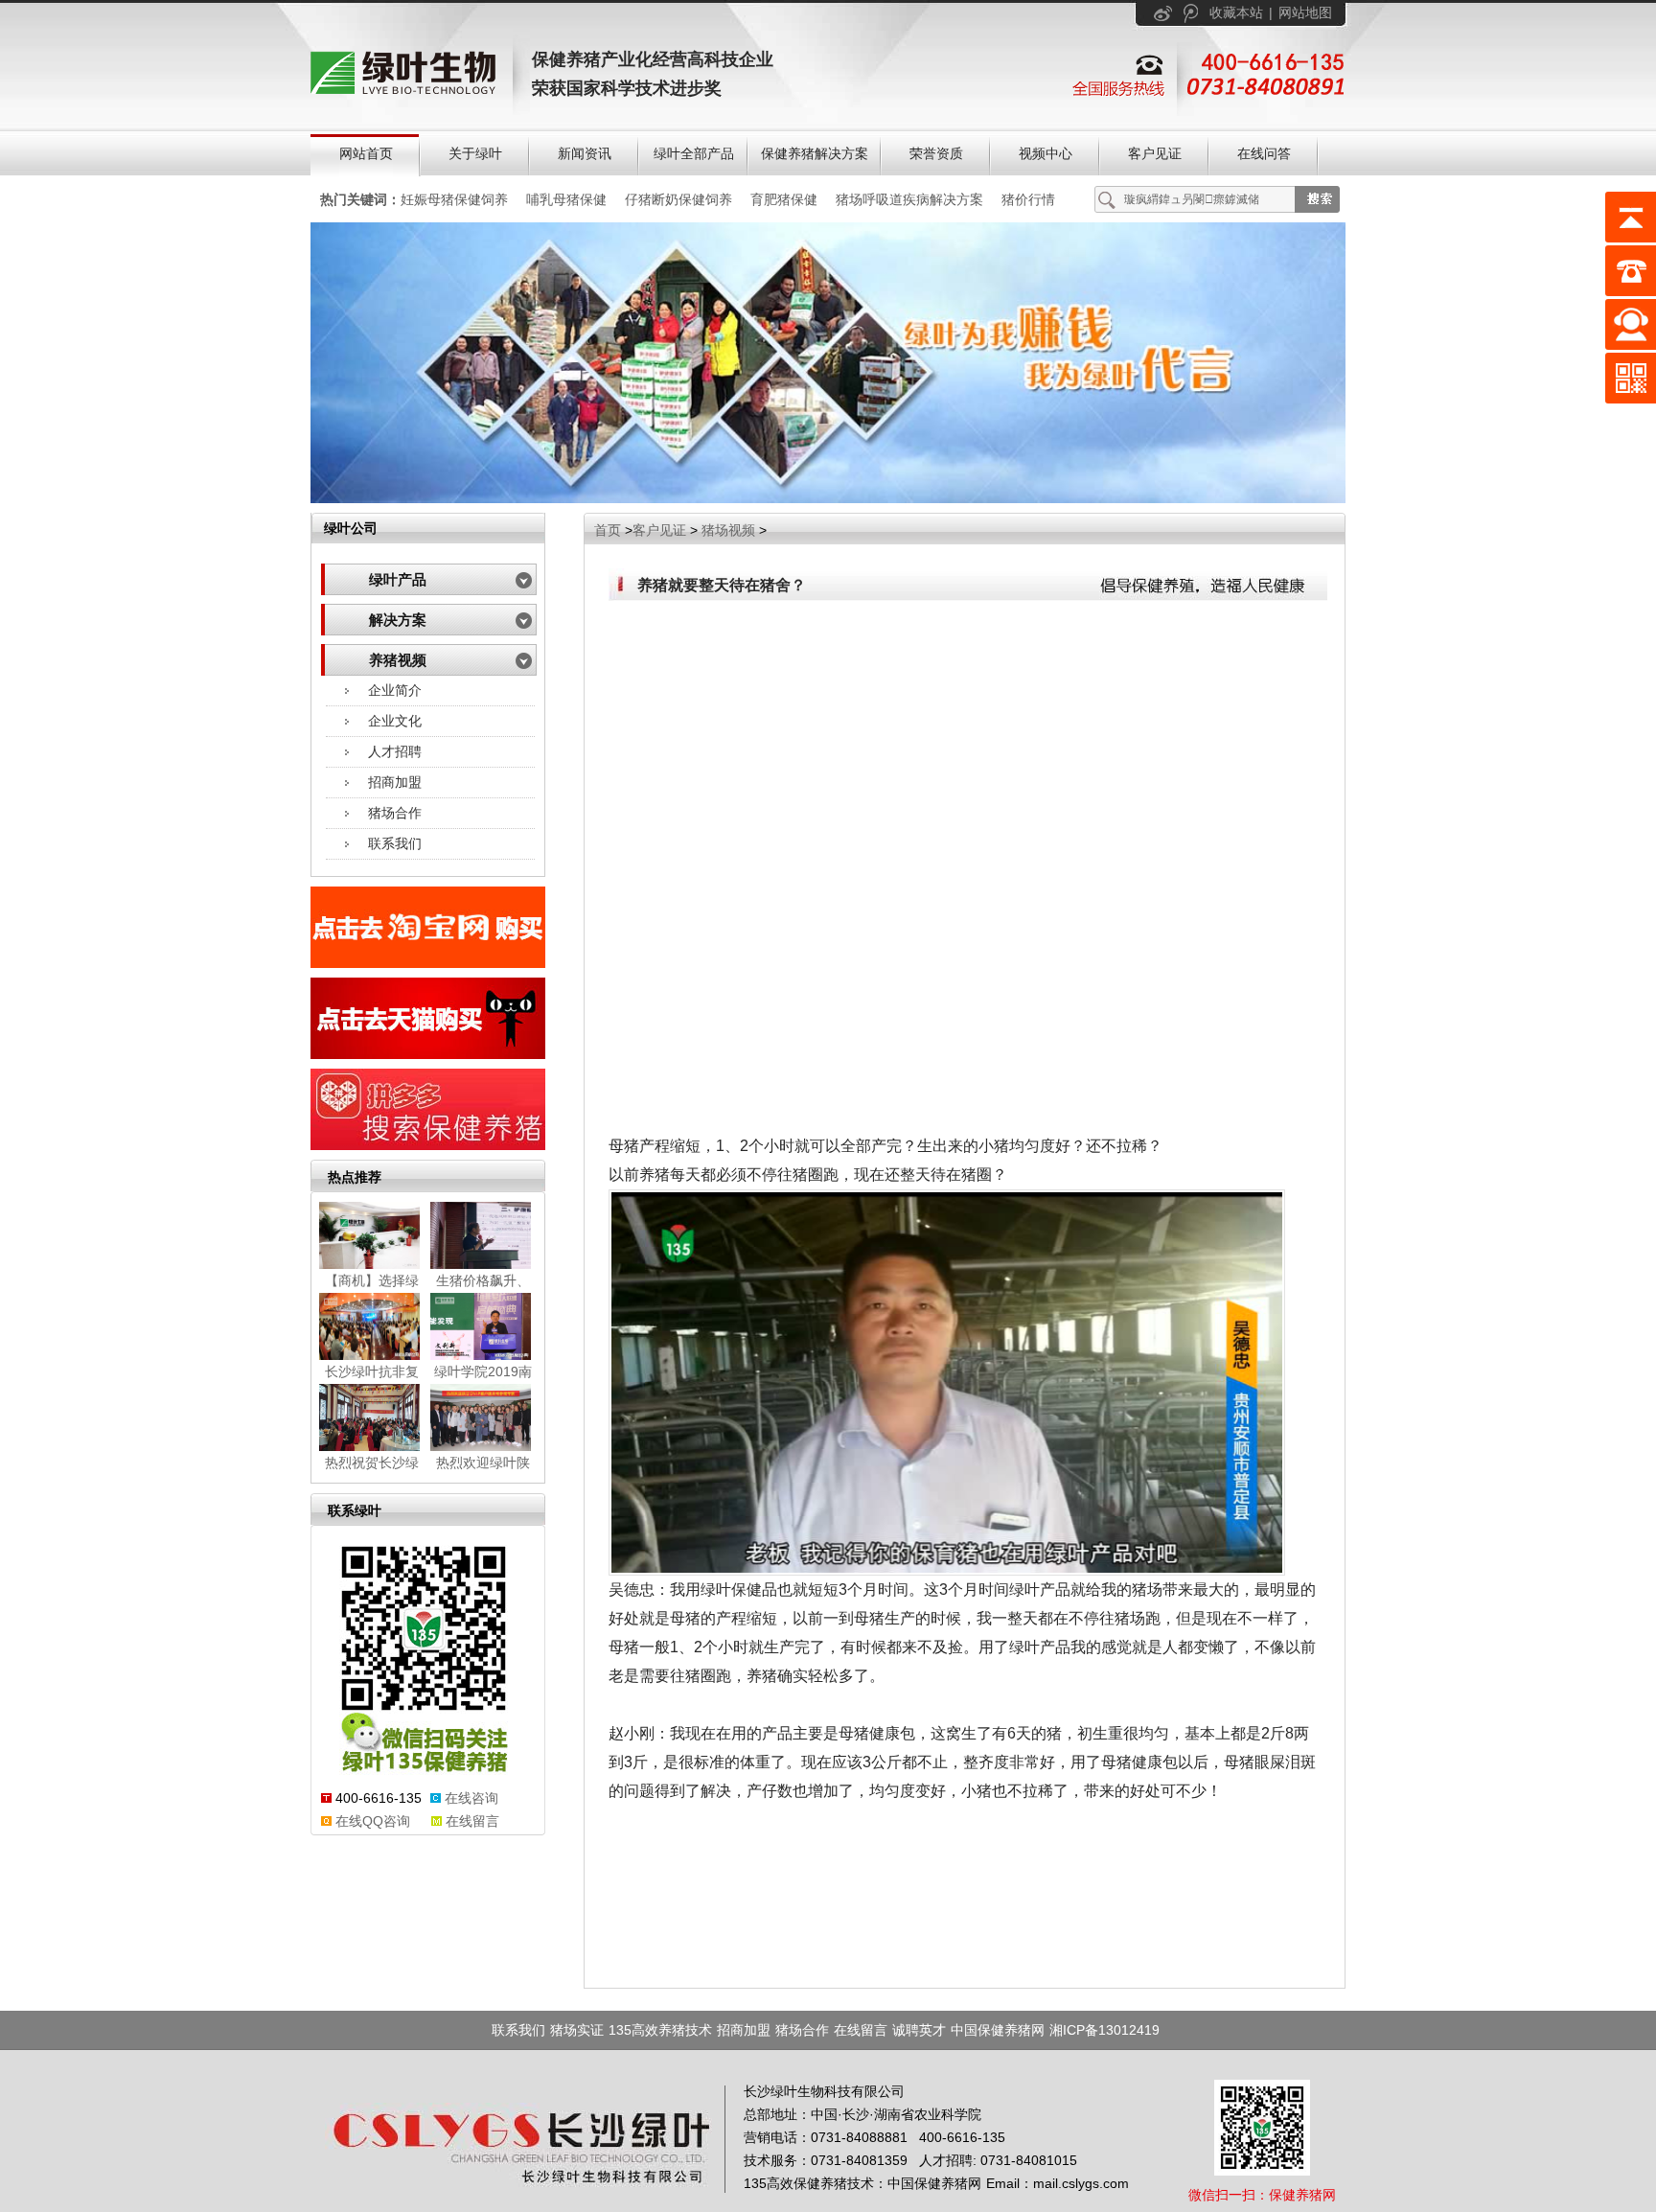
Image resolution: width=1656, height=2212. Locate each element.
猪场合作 (395, 813)
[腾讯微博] (1191, 13)
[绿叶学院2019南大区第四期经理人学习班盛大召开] (483, 1326)
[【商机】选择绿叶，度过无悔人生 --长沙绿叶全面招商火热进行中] (372, 1235)
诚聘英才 (919, 2030)
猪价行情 (1028, 199)
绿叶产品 (398, 580)
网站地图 (1305, 12)
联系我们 (395, 843)
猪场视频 (728, 530)
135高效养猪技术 (660, 2030)
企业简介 (395, 690)
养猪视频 (398, 660)
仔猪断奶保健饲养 (678, 199)
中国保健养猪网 (998, 2030)
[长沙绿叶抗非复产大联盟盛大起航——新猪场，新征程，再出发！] (372, 1326)
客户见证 (659, 530)
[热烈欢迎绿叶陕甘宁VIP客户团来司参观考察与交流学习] (483, 1417)
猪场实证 (577, 2030)
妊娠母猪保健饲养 (454, 199)
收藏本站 (1236, 12)
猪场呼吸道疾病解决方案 (909, 199)
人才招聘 (395, 751)
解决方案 (398, 620)
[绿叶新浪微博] (1163, 13)
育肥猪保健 (784, 199)
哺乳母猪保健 (566, 199)
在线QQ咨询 (373, 1821)
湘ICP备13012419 (1104, 2030)
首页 (608, 530)
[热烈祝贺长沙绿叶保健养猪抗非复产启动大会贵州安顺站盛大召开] (372, 1417)
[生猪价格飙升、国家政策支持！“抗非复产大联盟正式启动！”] (483, 1235)
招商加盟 (395, 782)
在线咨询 (471, 1798)
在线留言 (472, 1821)
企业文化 (395, 721)
